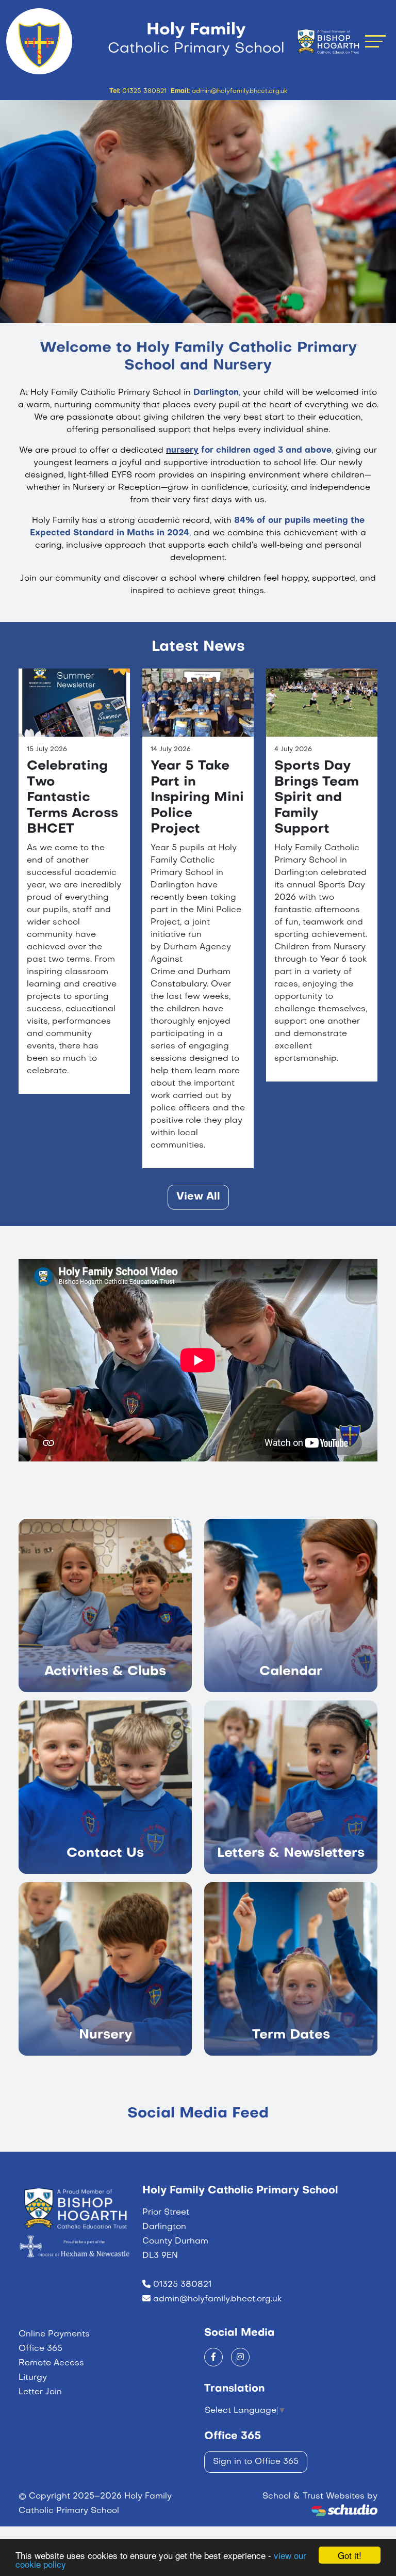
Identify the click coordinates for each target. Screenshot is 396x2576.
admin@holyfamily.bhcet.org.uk (217, 2299)
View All (198, 1197)
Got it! (350, 2555)
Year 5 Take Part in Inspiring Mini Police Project (197, 798)
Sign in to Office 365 (256, 2462)
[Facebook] (213, 2357)
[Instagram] (240, 2357)
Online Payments (54, 2334)
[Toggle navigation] (375, 41)
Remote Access (51, 2363)
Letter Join (40, 2392)
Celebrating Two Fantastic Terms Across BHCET (72, 798)
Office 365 (40, 2349)
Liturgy (33, 2378)
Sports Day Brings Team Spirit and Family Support (317, 798)
